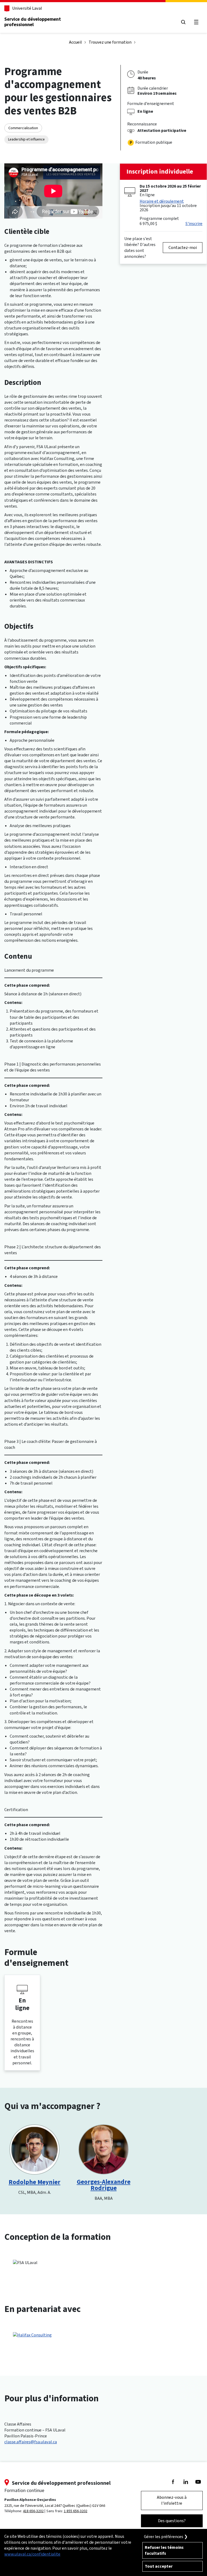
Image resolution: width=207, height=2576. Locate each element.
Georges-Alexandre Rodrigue (104, 2185)
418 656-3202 (33, 2511)
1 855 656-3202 (76, 2511)
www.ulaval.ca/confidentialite (32, 2554)
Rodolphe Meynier (34, 2182)
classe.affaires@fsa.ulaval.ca (31, 2442)
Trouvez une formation (110, 42)
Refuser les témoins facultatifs (164, 2550)
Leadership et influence (26, 139)
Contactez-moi (183, 247)
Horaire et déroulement (162, 201)
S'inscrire (194, 224)
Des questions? (172, 2521)
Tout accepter (159, 2566)
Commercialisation (23, 128)
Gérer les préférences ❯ (166, 2537)
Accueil (75, 42)
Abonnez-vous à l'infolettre (172, 2500)
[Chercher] (183, 22)
